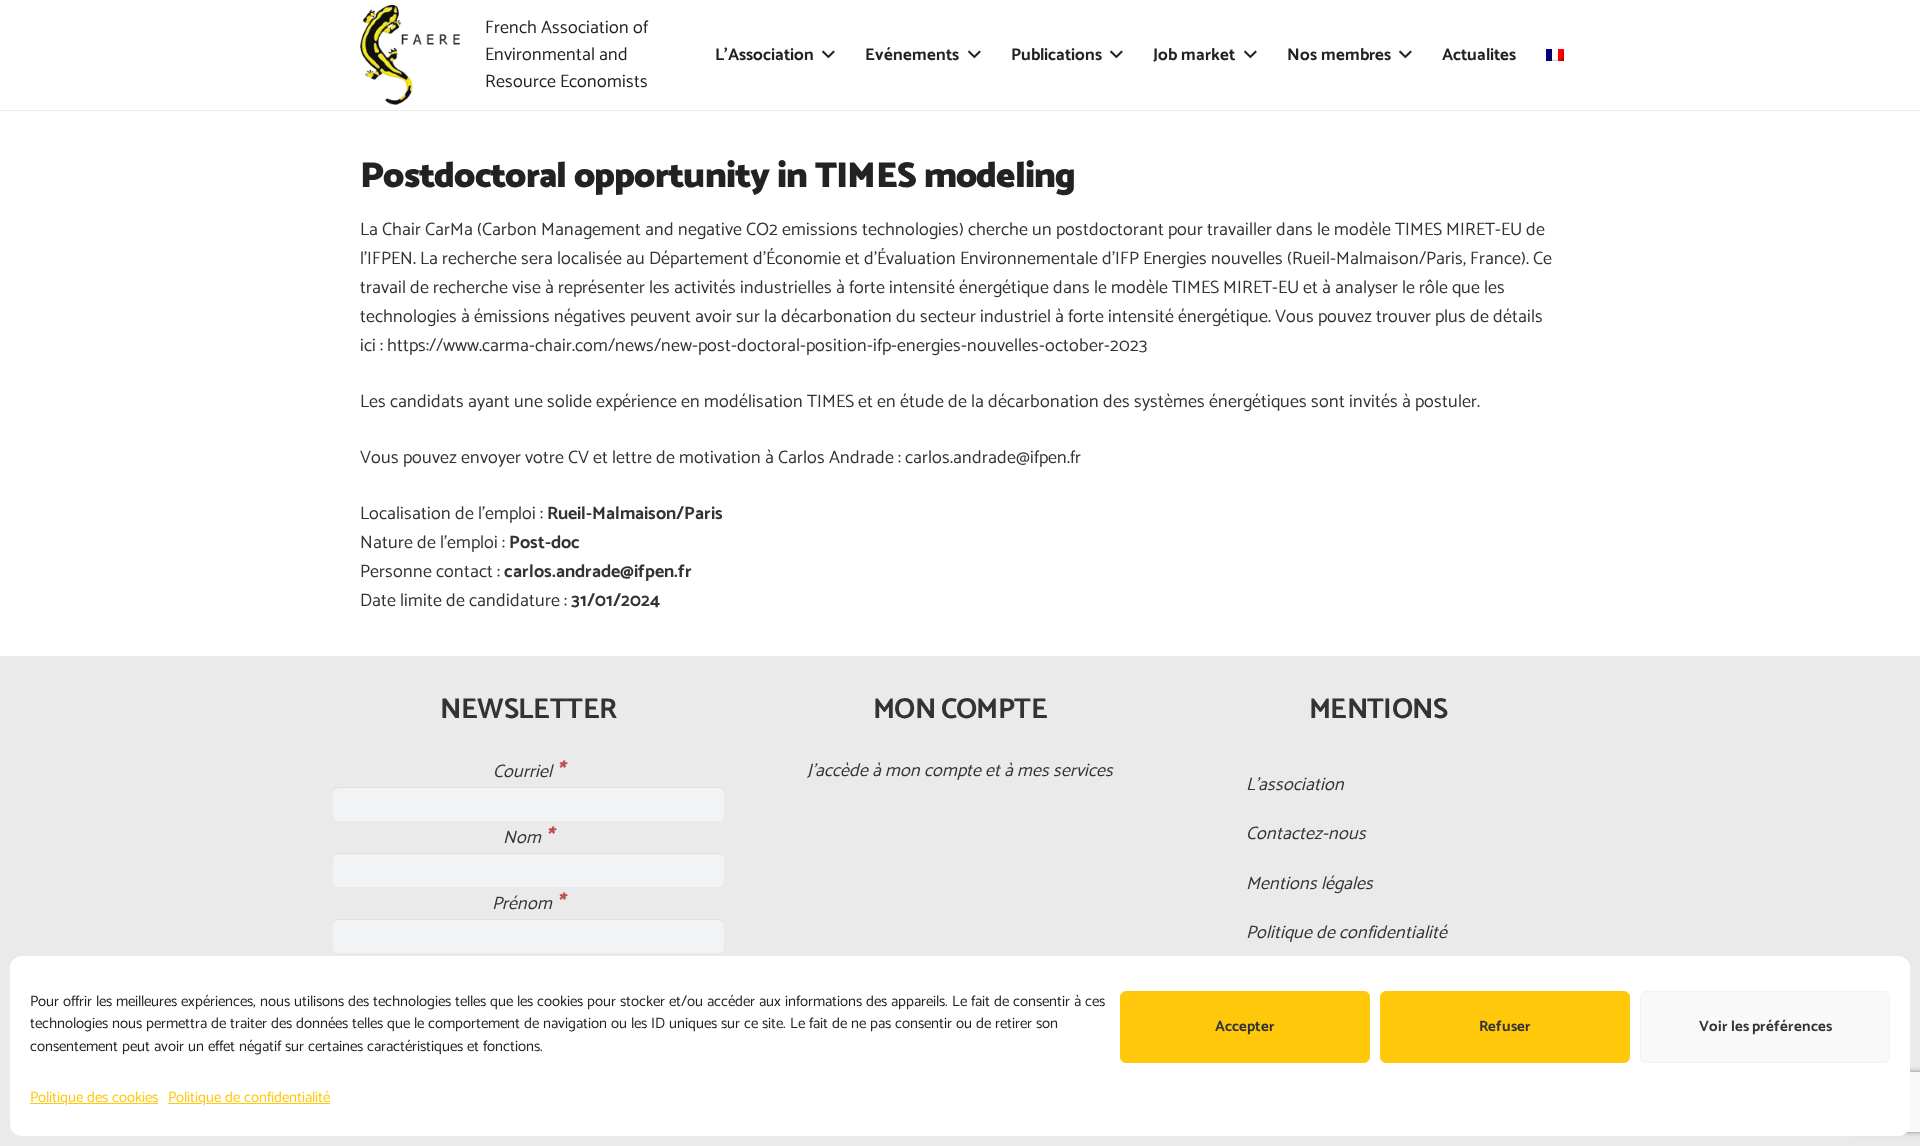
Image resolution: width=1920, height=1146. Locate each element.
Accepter (1245, 1026)
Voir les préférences (1765, 1026)
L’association (1295, 785)
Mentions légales (1309, 884)
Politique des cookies (94, 1097)
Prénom (528, 904)
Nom (528, 838)
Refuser (1505, 1026)
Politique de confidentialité (249, 1097)
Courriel (528, 772)
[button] (828, 55)
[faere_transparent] (410, 55)
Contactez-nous (1306, 834)
